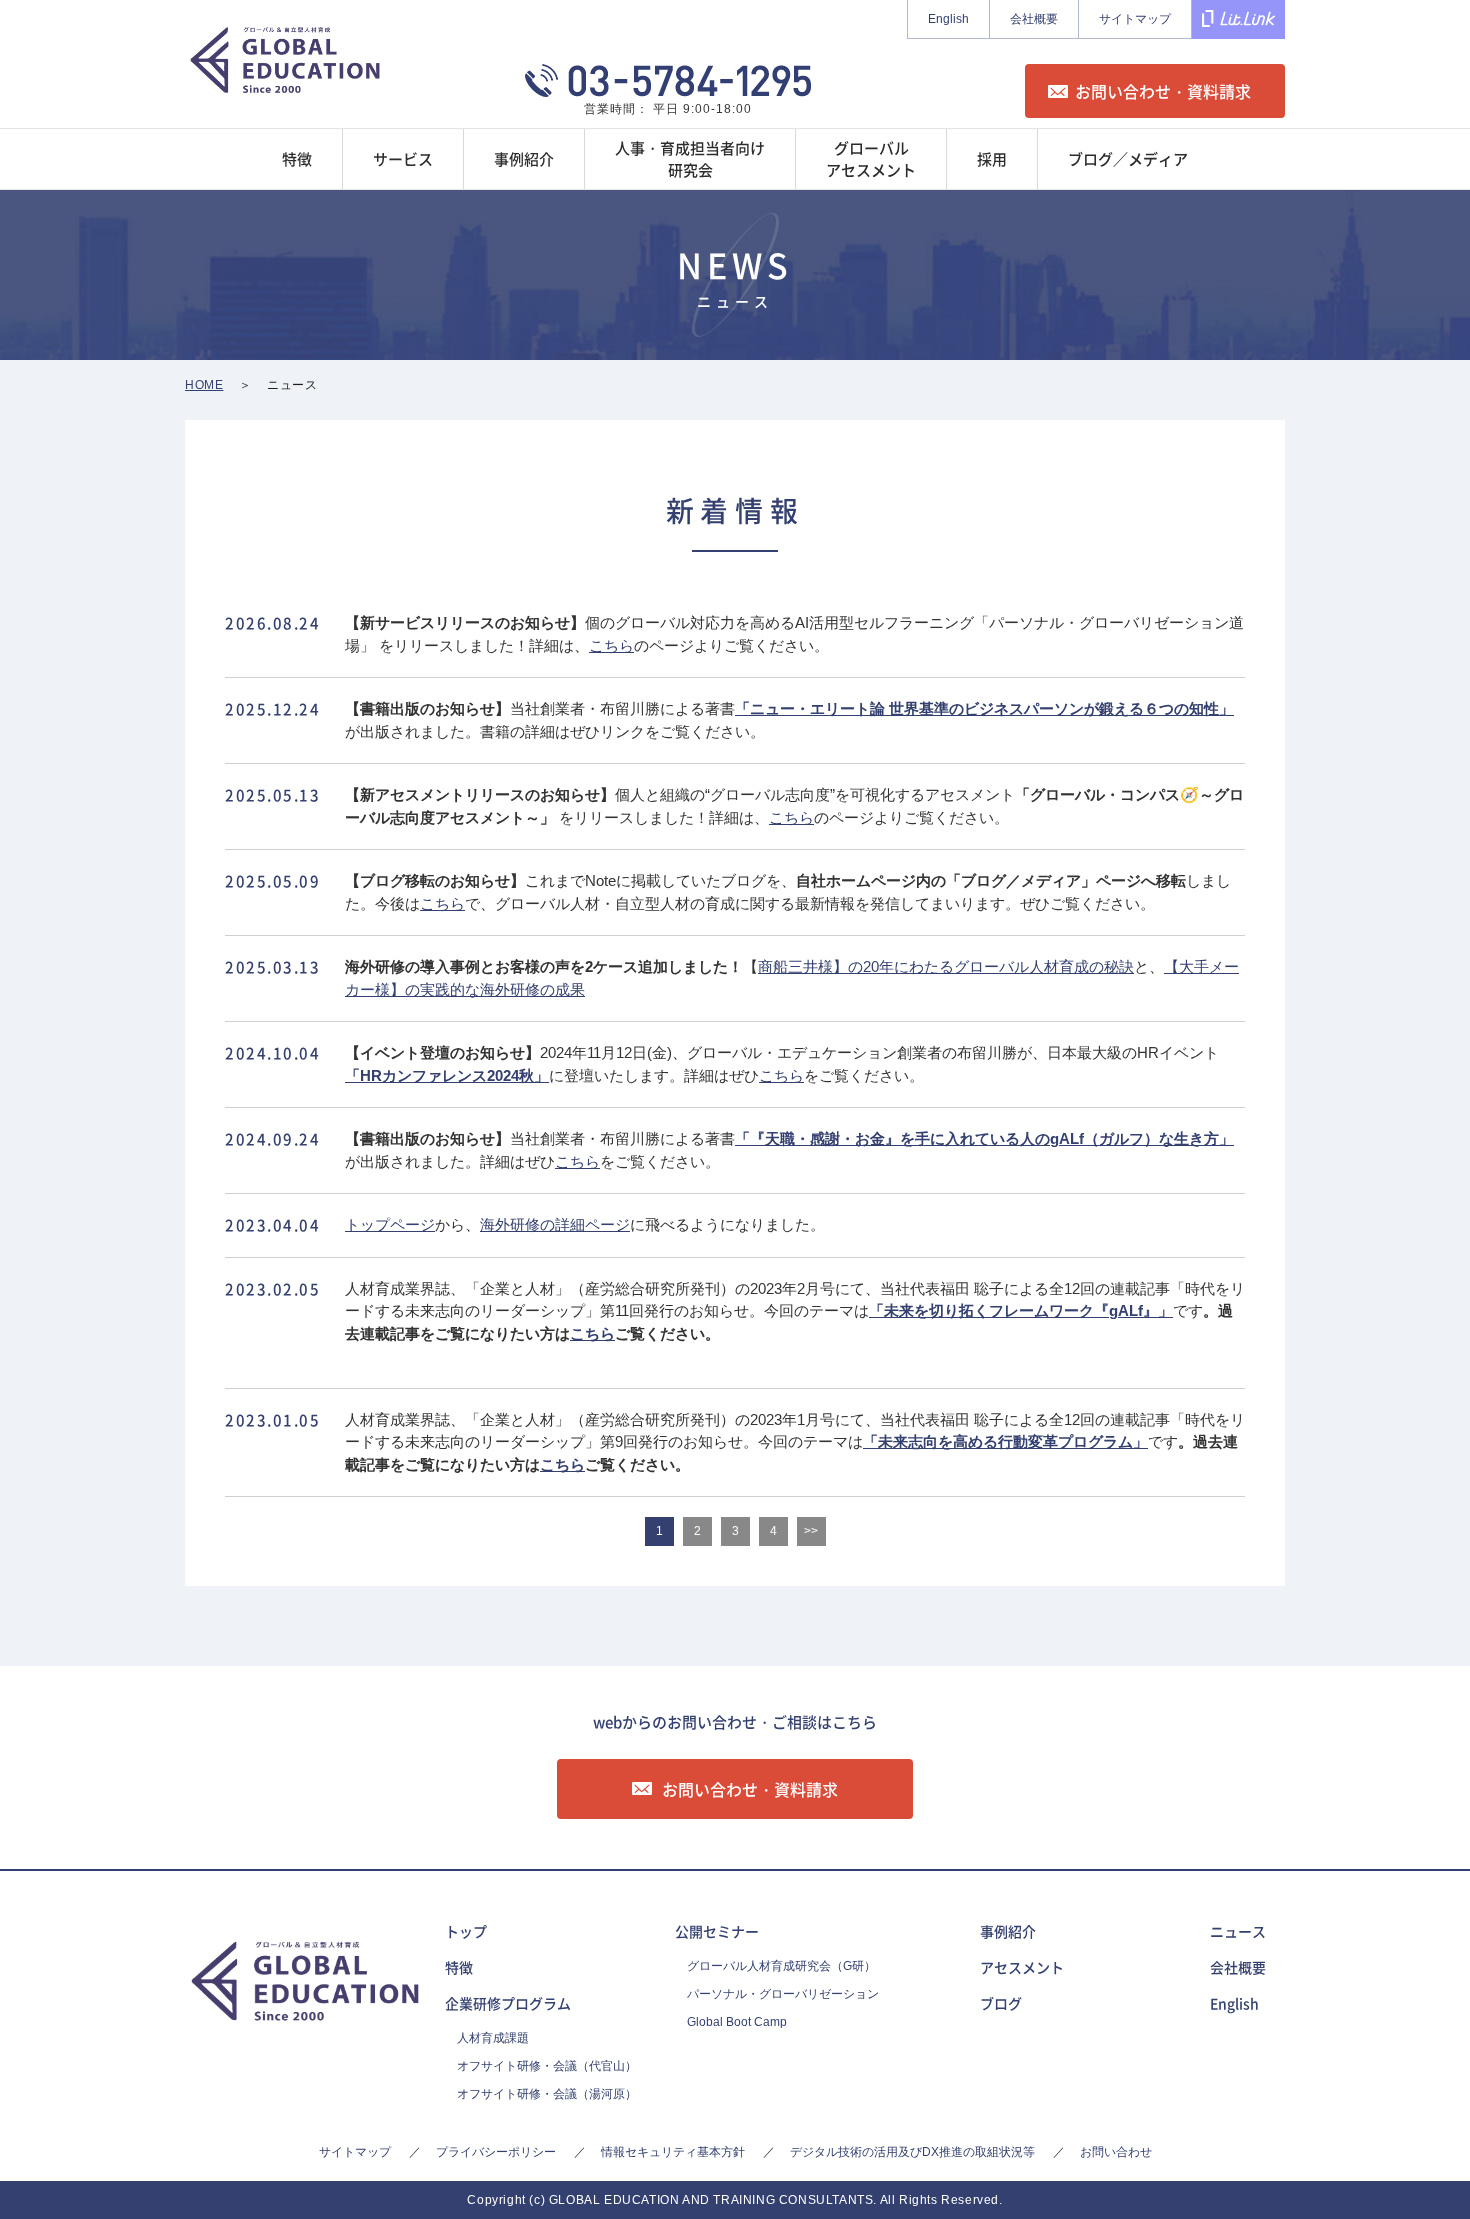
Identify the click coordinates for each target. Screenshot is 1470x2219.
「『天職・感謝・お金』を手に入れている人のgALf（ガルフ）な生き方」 (984, 1138)
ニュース (1238, 1931)
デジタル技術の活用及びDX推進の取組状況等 (912, 2152)
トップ (466, 1931)
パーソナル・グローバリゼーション (783, 1994)
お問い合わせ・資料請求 (1163, 91)
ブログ (1001, 2003)
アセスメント (1022, 1967)
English (948, 19)
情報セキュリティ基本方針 (673, 2152)
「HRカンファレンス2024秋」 (447, 1075)
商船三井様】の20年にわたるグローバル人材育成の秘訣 (946, 966)
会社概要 (1034, 19)
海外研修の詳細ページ (555, 1224)
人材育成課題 (493, 2038)
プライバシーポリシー (496, 2152)
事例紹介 (1008, 1931)
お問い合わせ (1116, 2152)
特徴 (459, 1967)
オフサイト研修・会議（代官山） (547, 2066)
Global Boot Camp (737, 2022)
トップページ (390, 1224)
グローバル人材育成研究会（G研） (781, 1966)
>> (811, 1531)
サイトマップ (1135, 19)
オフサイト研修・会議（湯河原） (547, 2094)
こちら (611, 645)
